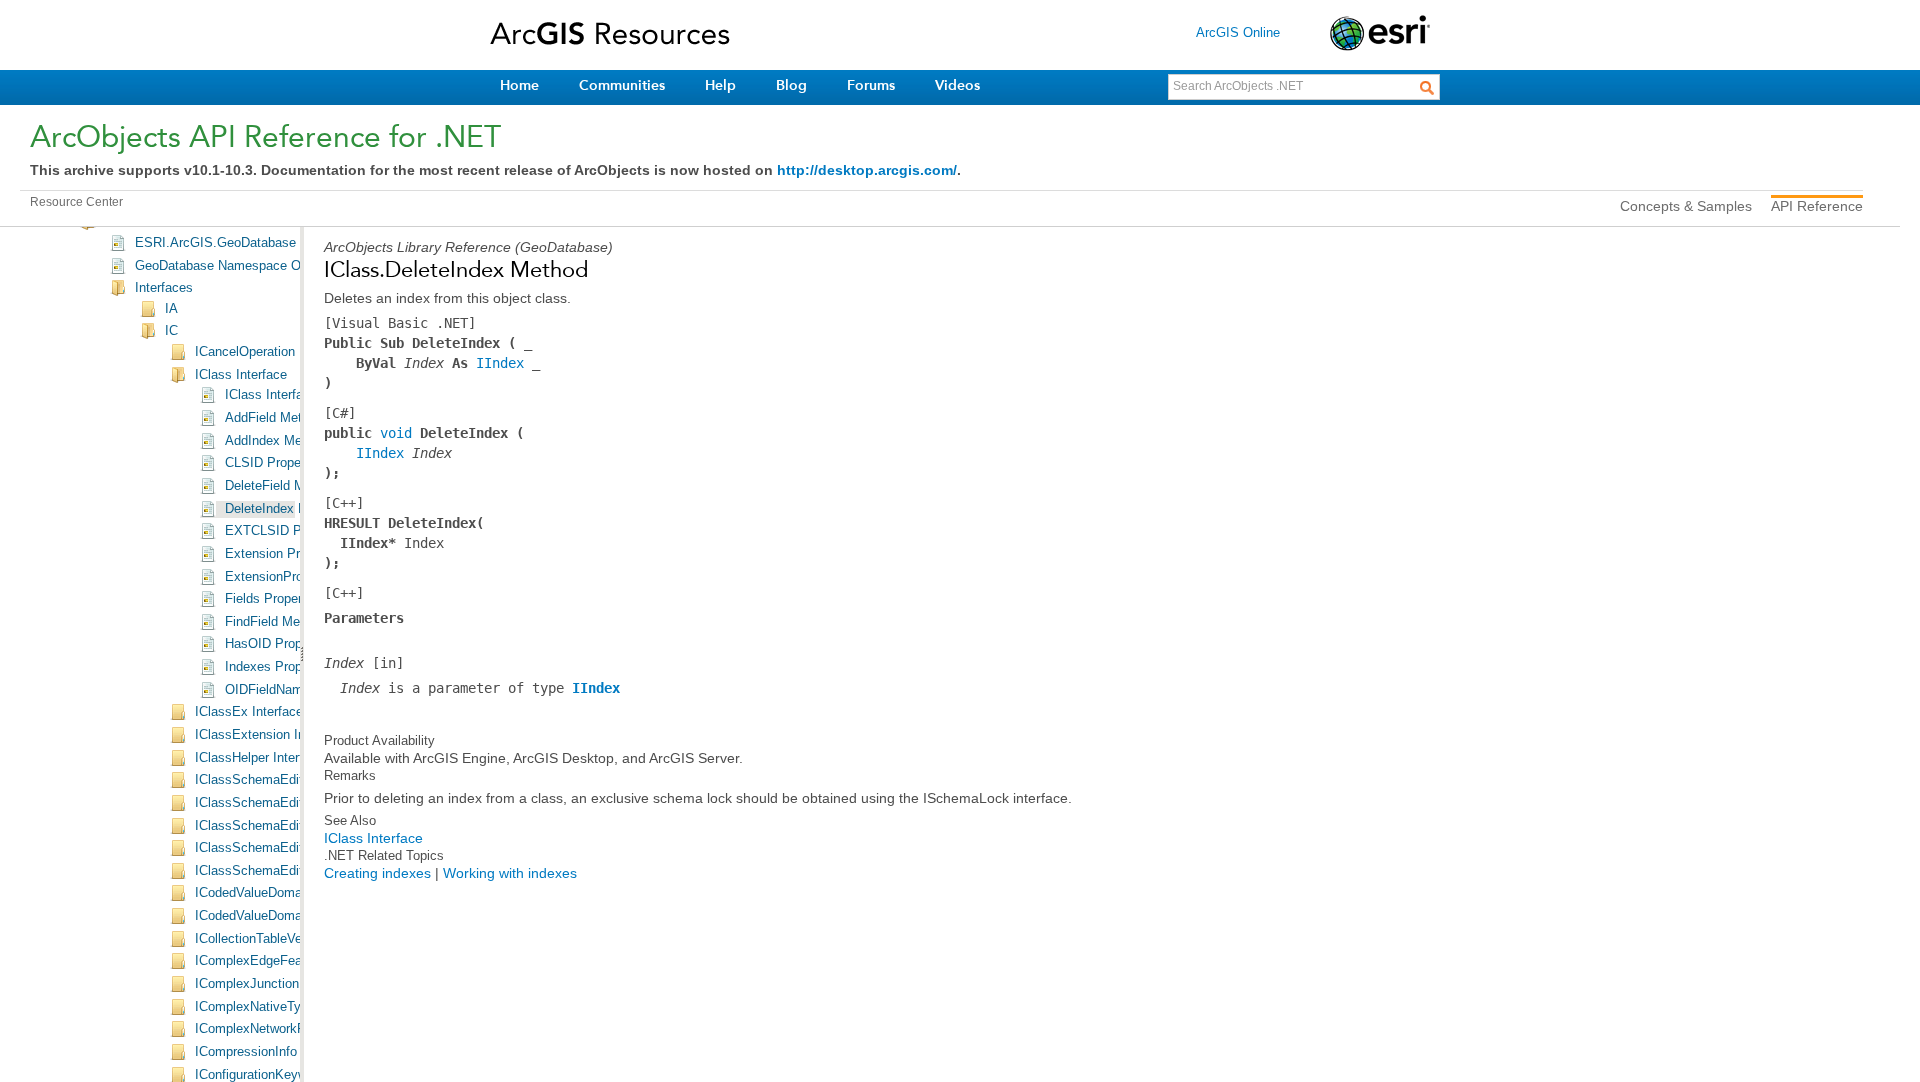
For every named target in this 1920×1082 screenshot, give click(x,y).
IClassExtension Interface (270, 735)
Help (720, 85)
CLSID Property (270, 463)
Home (519, 85)
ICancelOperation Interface (272, 352)
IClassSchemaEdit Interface (276, 780)
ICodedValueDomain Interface (281, 893)
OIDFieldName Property (294, 690)
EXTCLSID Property (283, 531)
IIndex (500, 363)
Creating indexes (377, 873)
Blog (791, 85)
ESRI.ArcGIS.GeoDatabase (215, 243)
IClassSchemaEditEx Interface (284, 871)
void (396, 433)
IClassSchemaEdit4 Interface (280, 848)
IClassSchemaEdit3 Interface (280, 826)
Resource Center (76, 202)
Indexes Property (274, 667)
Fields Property (269, 599)
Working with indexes (510, 873)
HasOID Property (274, 644)
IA (171, 309)
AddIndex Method (276, 441)
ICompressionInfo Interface (273, 1052)
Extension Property (280, 554)
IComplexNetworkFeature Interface (295, 1029)
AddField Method (274, 418)
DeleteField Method (281, 486)
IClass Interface (241, 375)
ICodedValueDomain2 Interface (284, 916)
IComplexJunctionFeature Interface (296, 984)
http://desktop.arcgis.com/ (867, 170)
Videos (957, 85)
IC (171, 331)
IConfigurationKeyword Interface (287, 1075)
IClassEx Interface (249, 712)
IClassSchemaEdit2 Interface (280, 803)
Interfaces (164, 288)
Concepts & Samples (1686, 206)
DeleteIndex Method (283, 509)
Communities (622, 85)
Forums (871, 85)
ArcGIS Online (1238, 32)
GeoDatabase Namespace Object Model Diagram (277, 266)
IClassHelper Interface (259, 758)
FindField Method (275, 622)
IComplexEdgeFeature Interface (287, 961)
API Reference (1817, 206)
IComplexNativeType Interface (282, 1007)
